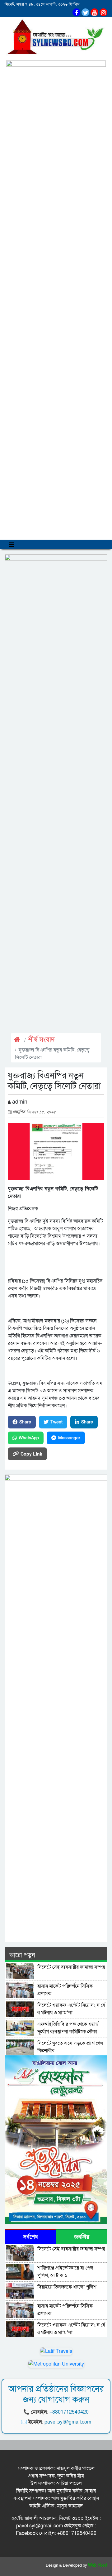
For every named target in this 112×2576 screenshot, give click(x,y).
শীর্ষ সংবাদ (42, 1040)
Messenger (69, 1438)
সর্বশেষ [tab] (30, 2237)
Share (25, 1422)
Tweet (56, 1422)
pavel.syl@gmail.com (68, 2422)
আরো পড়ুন (22, 1955)
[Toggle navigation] (11, 544)
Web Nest (98, 2565)
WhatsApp (29, 1438)
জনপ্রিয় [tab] (82, 2237)
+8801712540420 (69, 2412)
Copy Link (31, 1454)
